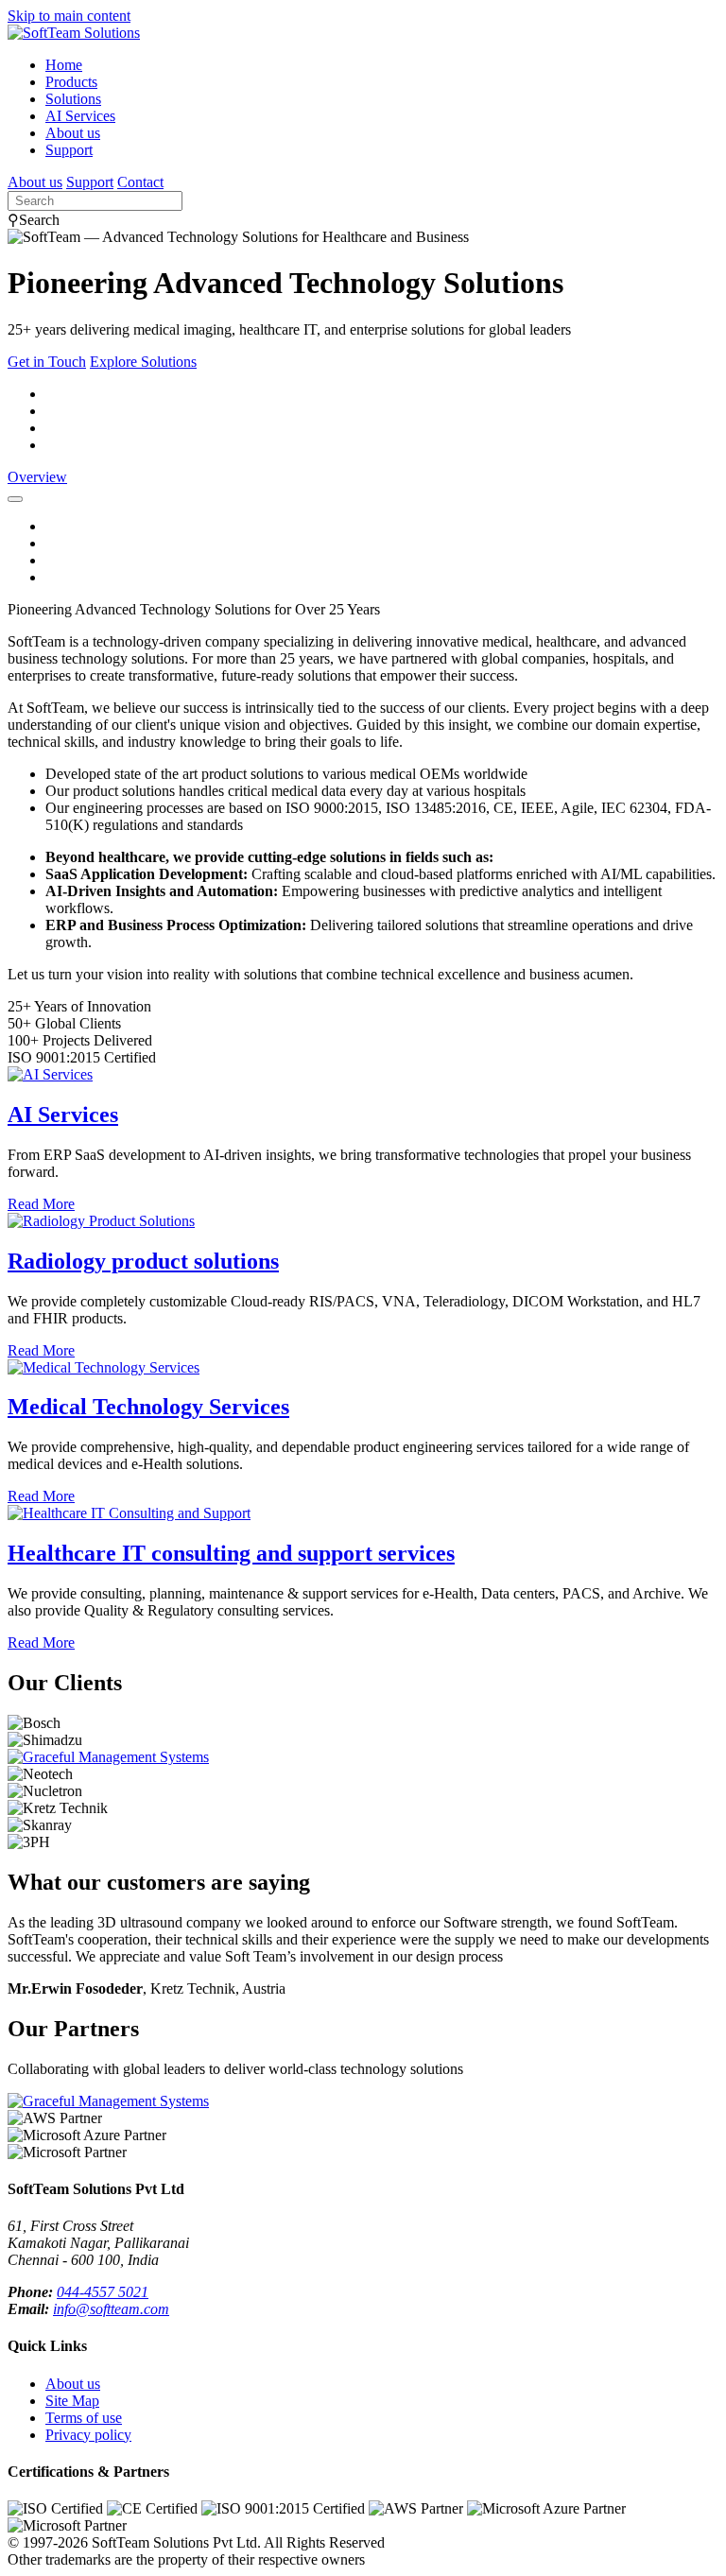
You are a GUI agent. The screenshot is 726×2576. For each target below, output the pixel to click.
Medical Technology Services (134, 428)
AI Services (80, 116)
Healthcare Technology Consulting (149, 445)
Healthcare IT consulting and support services (231, 1553)
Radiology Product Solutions (131, 411)
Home (64, 65)
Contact (140, 182)
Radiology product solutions (143, 1261)
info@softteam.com (111, 2309)
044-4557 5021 (103, 2292)
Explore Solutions (143, 362)
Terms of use (84, 2418)
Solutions (73, 99)
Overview (37, 477)
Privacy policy (88, 2435)
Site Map (72, 2401)
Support (69, 150)
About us (73, 133)
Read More (41, 1204)
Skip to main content (69, 16)
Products (71, 82)
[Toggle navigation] (15, 499)
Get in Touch (47, 362)
